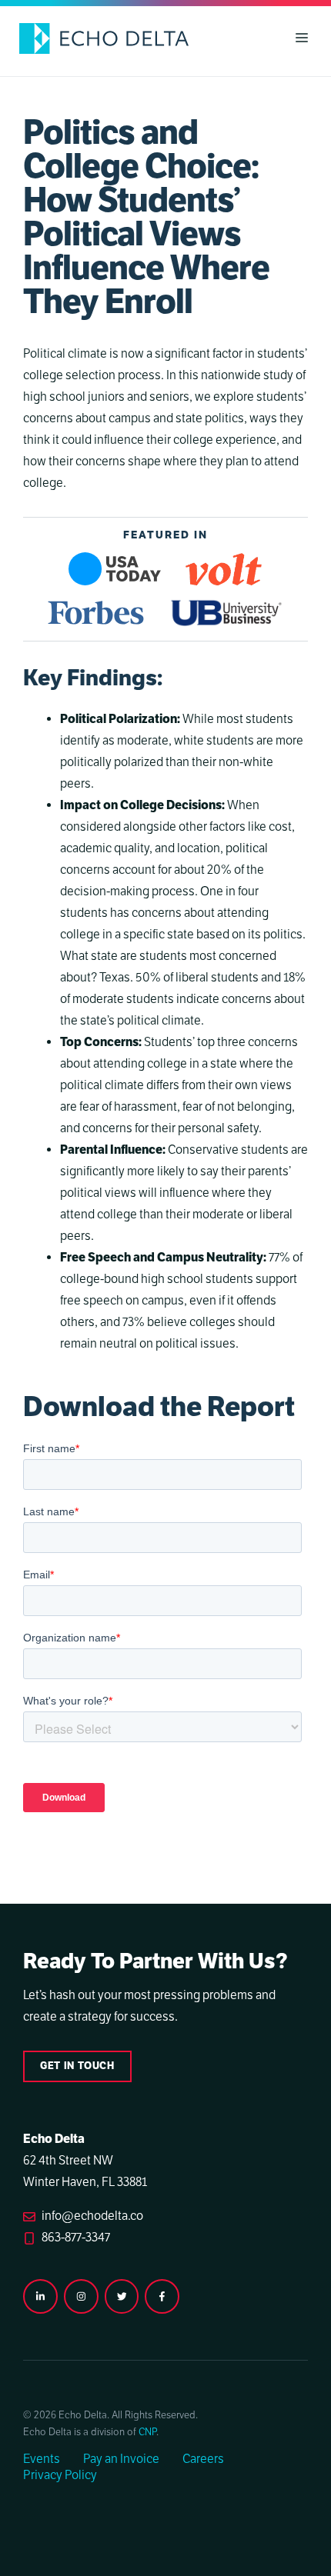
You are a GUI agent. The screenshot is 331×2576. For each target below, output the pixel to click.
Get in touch (77, 2066)
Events (42, 2459)
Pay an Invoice (121, 2459)
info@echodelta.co (92, 2216)
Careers (203, 2459)
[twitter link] (122, 2296)
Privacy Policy (60, 2475)
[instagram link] (40, 2296)
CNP (147, 2432)
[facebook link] (162, 2296)
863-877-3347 (76, 2238)
